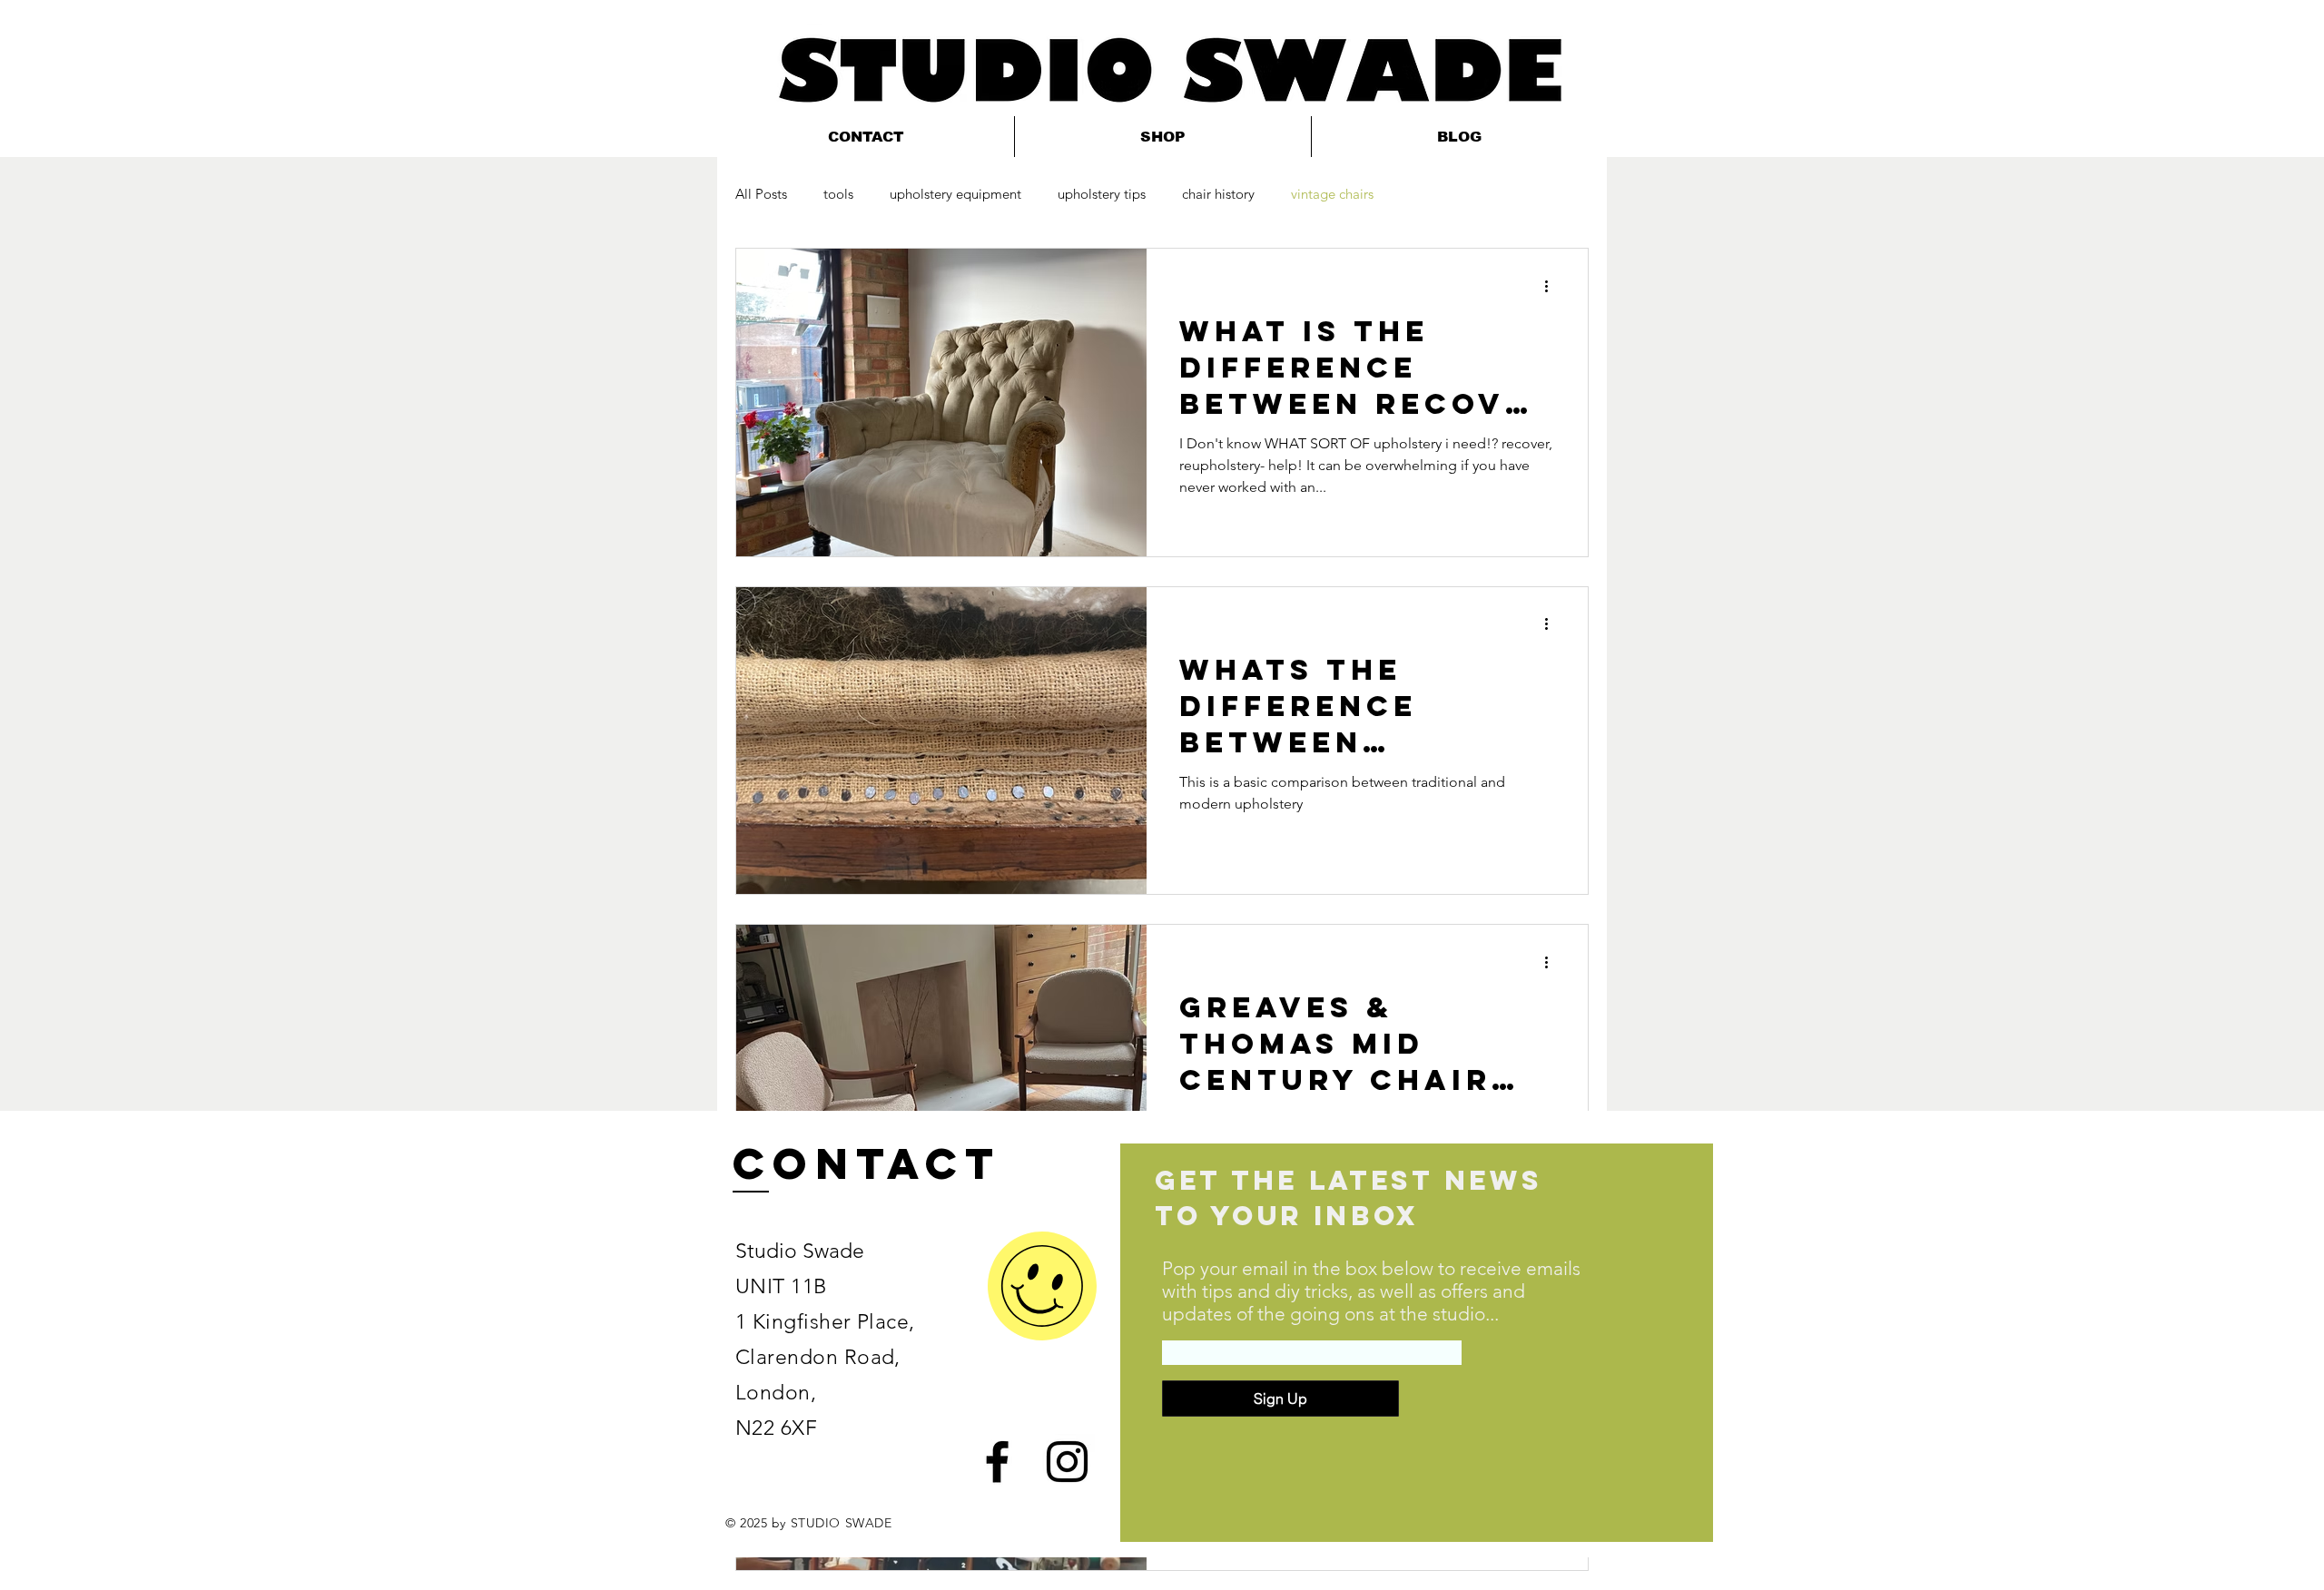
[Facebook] (997, 1462)
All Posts (761, 194)
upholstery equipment (955, 194)
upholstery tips (1102, 194)
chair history (1218, 194)
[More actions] (1552, 286)
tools (838, 194)
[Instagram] (1067, 1462)
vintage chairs (1332, 194)
